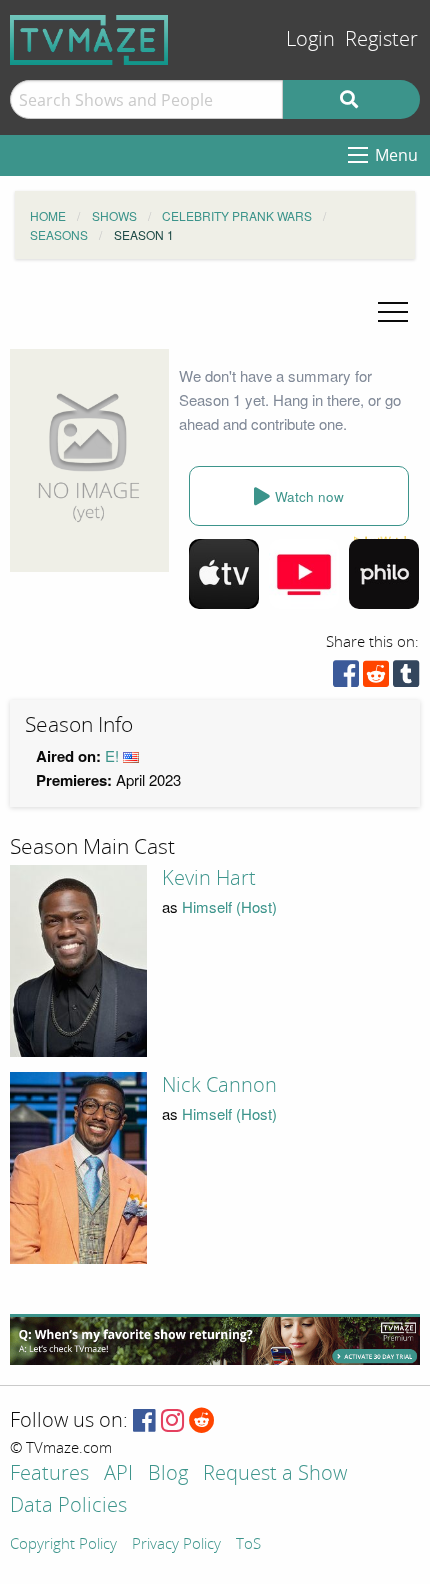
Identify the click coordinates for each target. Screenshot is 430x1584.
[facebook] (346, 678)
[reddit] (376, 678)
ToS (248, 1545)
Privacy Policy (176, 1545)
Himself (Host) (229, 906)
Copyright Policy (63, 1545)
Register (381, 39)
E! (112, 755)
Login (310, 39)
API (118, 1474)
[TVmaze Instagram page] (172, 1421)
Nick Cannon (219, 1085)
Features (49, 1474)
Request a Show (275, 1474)
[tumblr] (406, 678)
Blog (168, 1474)
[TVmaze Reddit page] (202, 1421)
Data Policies (68, 1506)
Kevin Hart (209, 878)
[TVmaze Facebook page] (144, 1421)
